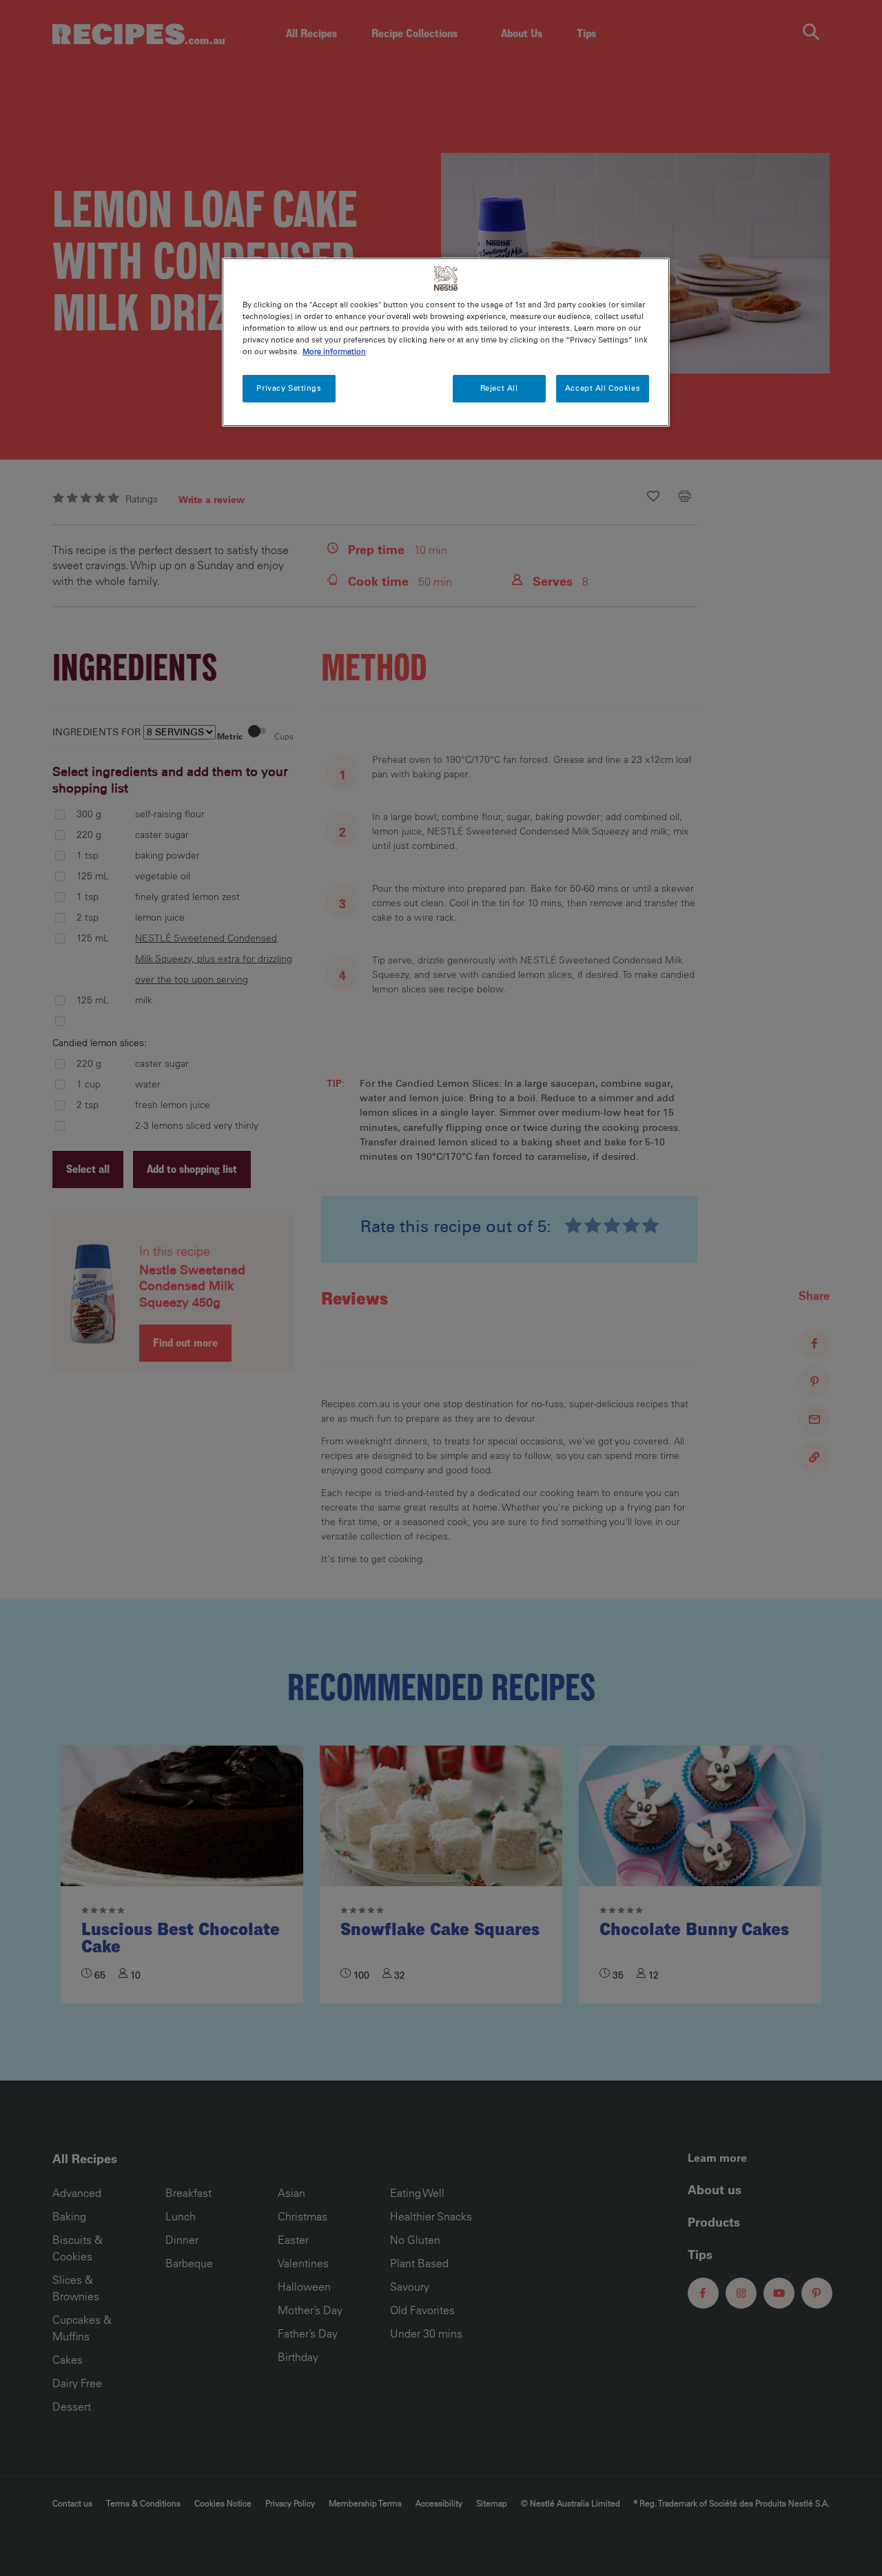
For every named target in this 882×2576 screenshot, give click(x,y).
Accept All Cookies (603, 388)
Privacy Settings (289, 388)
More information (334, 351)
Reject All (499, 388)
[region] (446, 342)
